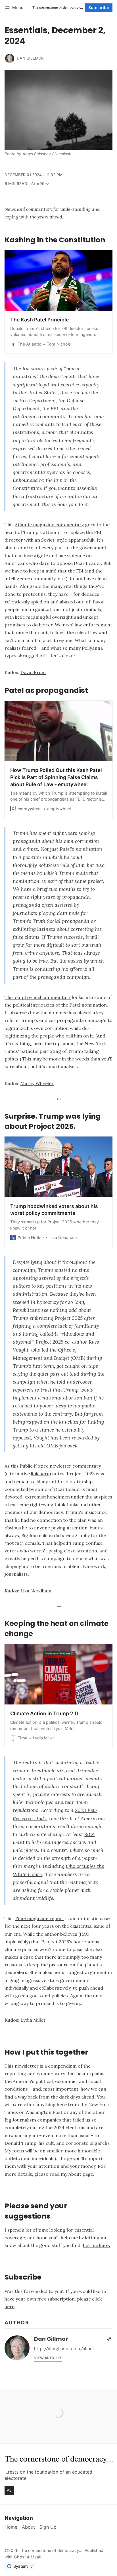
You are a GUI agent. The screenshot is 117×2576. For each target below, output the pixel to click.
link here (40, 1474)
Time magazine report (39, 1918)
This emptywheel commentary (38, 997)
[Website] (109, 2339)
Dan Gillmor (30, 58)
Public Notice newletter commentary (60, 1466)
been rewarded (77, 1438)
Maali (36, 2557)
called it (49, 1334)
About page (81, 2174)
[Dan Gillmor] (10, 58)
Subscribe (99, 8)
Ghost (20, 2557)
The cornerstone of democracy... (51, 2550)
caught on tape (81, 1366)
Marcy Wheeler (37, 1083)
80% (89, 1834)
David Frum (33, 672)
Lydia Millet (33, 2020)
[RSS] (9, 2491)
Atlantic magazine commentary (49, 525)
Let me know (97, 2245)
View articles (48, 2358)
